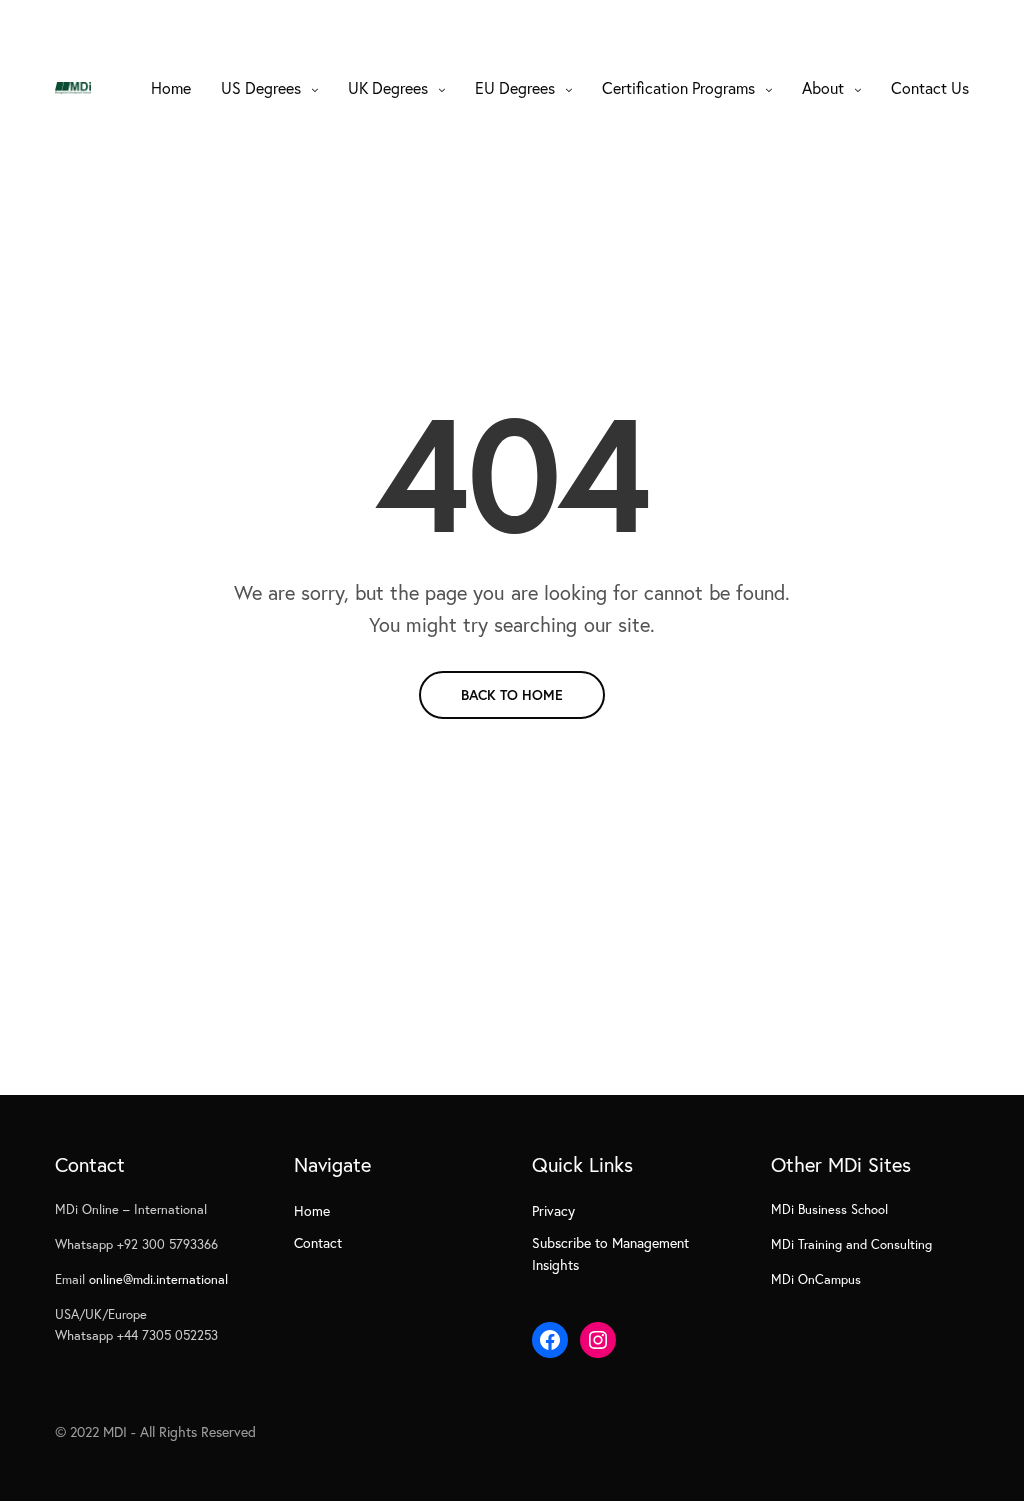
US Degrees (261, 87)
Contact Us (930, 87)
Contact (318, 1242)
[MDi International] (73, 88)
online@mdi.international (158, 1279)
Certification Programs (678, 87)
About (823, 87)
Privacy (553, 1210)
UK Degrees (388, 87)
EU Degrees (515, 87)
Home (171, 87)
